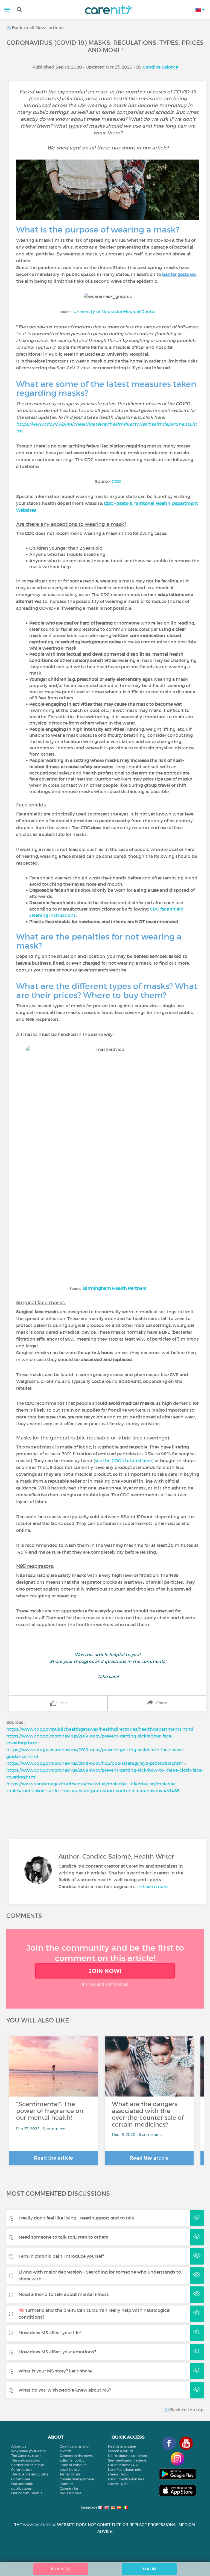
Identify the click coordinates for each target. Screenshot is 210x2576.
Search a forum (121, 2451)
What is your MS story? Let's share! (56, 2371)
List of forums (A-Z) (124, 2465)
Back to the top (186, 2410)
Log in (149, 2569)
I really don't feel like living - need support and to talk (76, 2218)
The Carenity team (26, 2456)
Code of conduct (73, 2465)
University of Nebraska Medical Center (115, 311)
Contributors (22, 2470)
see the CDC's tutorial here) (124, 1461)
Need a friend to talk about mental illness (64, 2294)
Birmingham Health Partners (115, 1288)
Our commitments (27, 2493)
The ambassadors (26, 2460)
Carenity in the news (76, 2456)
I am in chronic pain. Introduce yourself (61, 2256)
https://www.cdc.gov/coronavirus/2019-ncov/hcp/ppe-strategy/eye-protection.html (96, 1763)
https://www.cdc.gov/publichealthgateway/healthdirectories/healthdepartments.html (100, 1729)
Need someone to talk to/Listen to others (63, 2237)
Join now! (105, 1971)
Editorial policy (72, 2460)
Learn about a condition (128, 2456)
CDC (116, 481)
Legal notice (70, 2470)
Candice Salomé (160, 67)
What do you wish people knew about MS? (65, 2390)
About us (19, 2446)
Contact (66, 2484)
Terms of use (70, 2474)
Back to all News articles (38, 28)
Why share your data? (29, 2451)
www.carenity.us (40, 2525)
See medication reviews (127, 2460)
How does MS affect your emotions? (57, 2352)
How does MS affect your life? (50, 2333)
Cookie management (77, 2479)
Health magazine (122, 2446)
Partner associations (28, 2465)
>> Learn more (153, 1886)
